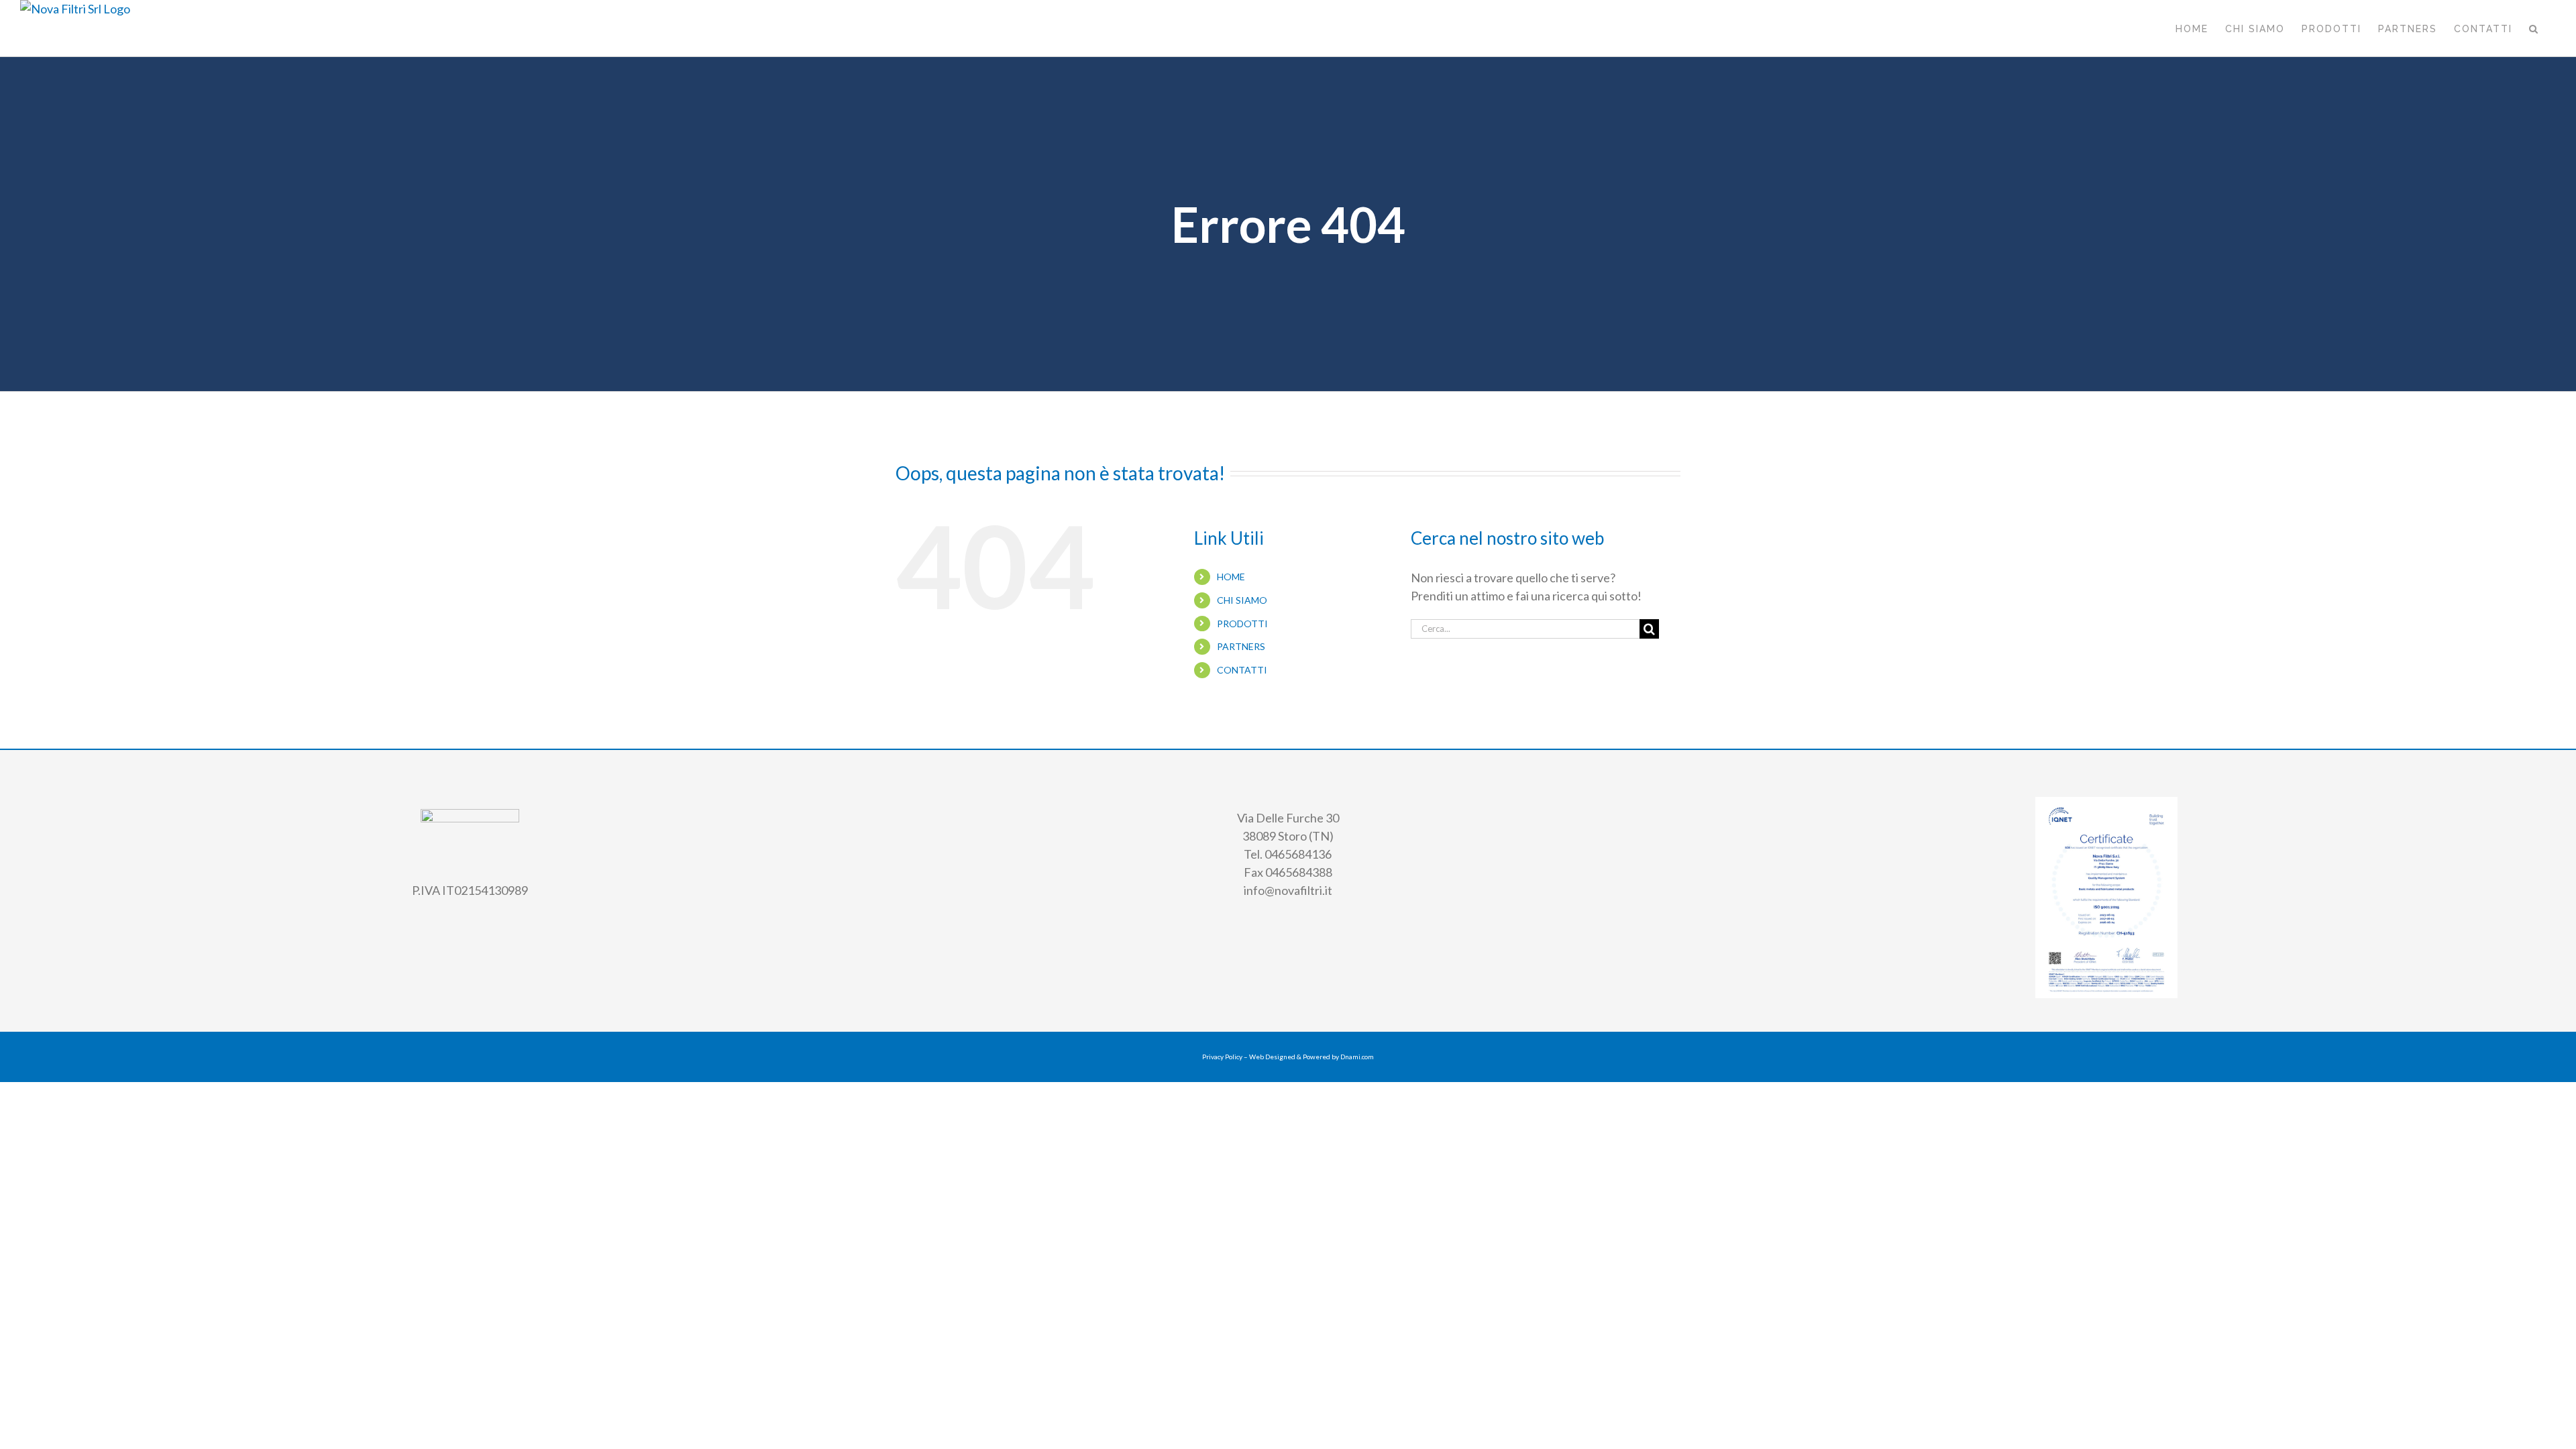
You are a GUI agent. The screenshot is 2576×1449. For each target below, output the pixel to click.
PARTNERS (1241, 646)
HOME (1231, 577)
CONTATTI (1242, 670)
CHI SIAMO (1242, 600)
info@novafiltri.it (1288, 890)
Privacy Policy (1222, 1057)
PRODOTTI (1242, 624)
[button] (2534, 28)
